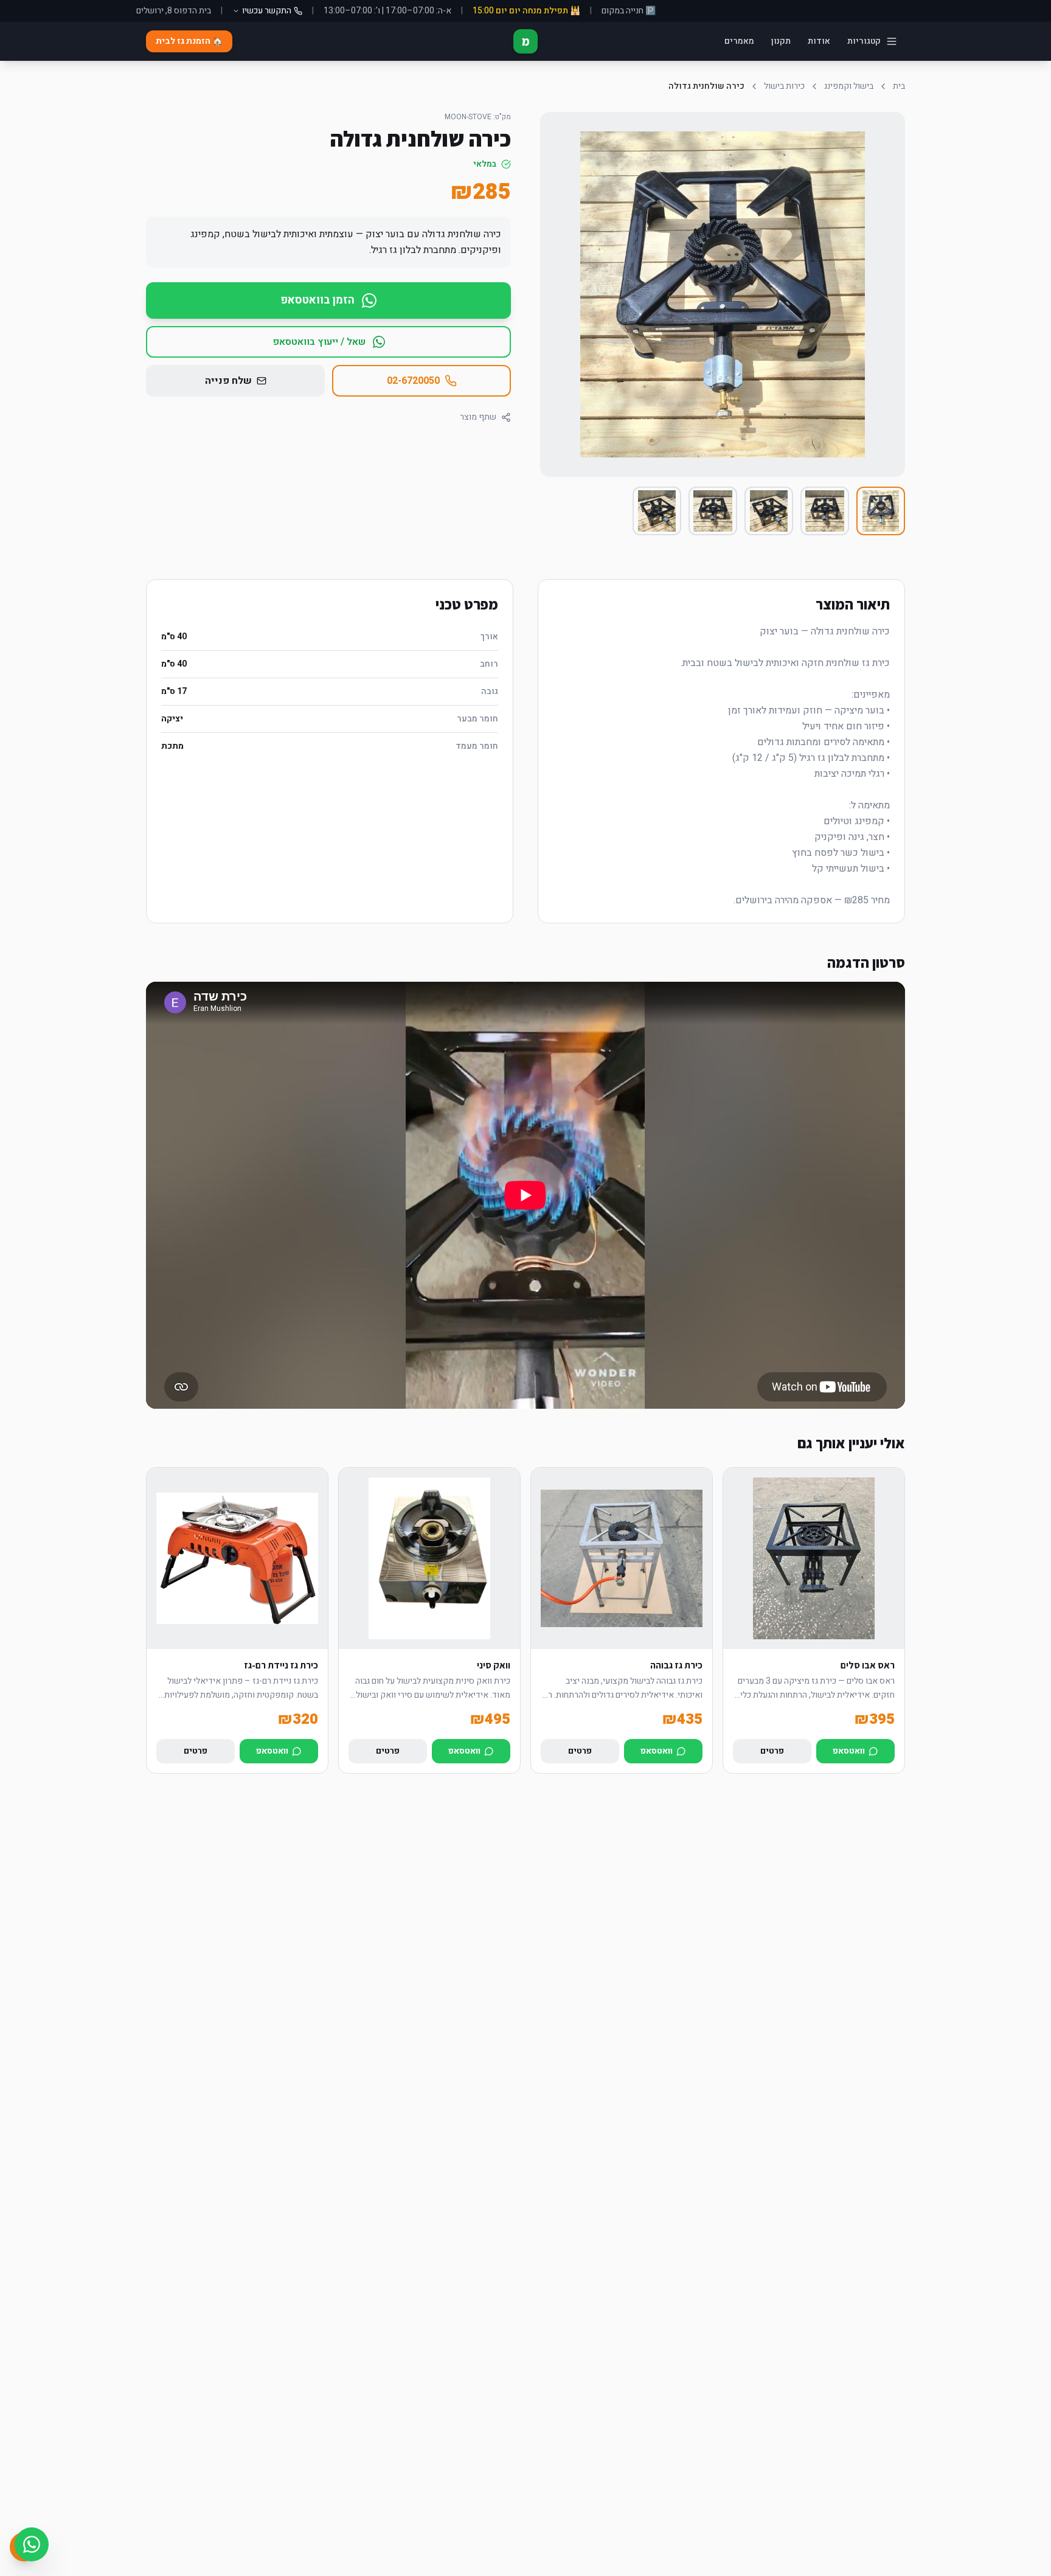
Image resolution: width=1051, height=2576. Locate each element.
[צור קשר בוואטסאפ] (32, 2544)
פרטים (772, 1751)
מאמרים (739, 41)
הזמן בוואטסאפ (317, 300)
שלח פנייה (228, 381)
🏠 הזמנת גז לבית (189, 41)
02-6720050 (413, 381)
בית (899, 86)
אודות (819, 41)
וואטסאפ (849, 1751)
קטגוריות (864, 41)
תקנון (781, 41)
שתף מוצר (478, 417)
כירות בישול (784, 86)
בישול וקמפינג (849, 86)
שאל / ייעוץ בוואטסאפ (319, 342)
